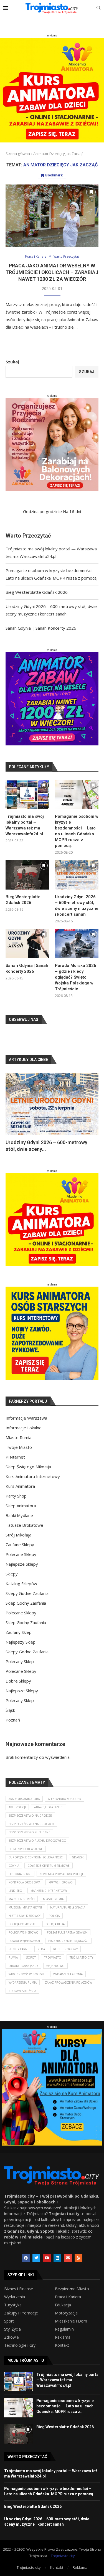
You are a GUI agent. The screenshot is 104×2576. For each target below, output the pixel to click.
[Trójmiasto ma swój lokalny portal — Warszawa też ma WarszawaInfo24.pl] (27, 795)
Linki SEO (15, 1891)
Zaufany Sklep (19, 1632)
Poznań (13, 1720)
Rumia (13, 1957)
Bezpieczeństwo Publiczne (29, 1832)
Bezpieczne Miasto (72, 2289)
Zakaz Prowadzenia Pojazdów (69, 1983)
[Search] (98, 8)
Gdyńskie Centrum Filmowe (49, 1866)
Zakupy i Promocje (21, 2313)
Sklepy (12, 1574)
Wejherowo (55, 1966)
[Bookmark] (91, 192)
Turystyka (13, 2305)
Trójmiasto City (81, 1957)
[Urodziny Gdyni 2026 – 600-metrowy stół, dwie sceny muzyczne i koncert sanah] (77, 875)
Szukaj (12, 362)
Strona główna (18, 154)
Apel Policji (17, 1807)
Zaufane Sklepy (20, 1545)
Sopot (31, 1957)
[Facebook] (26, 2258)
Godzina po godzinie (42, 511)
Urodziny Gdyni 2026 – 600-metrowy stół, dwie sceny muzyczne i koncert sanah (77, 906)
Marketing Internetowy (49, 1891)
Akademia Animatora (24, 1799)
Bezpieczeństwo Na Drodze (30, 1816)
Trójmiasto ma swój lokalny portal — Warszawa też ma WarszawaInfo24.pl (25, 825)
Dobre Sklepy (18, 1681)
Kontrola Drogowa (24, 1882)
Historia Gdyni (20, 1874)
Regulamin (64, 2329)
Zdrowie (12, 2337)
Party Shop (16, 1496)
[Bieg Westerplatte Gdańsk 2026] (27, 875)
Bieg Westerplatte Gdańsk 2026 (37, 592)
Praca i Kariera (68, 2297)
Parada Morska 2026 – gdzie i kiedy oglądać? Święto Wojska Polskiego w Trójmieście (76, 977)
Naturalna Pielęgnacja (68, 1907)
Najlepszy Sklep (21, 1642)
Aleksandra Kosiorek (64, 1799)
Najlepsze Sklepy (22, 1564)
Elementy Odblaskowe (26, 1849)
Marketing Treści (22, 1899)
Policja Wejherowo (24, 1932)
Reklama (63, 2337)
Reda (41, 1949)
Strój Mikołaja (18, 1535)
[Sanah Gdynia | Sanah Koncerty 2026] (27, 944)
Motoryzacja (66, 2313)
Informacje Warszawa (26, 1418)
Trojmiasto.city (63, 2556)
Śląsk (10, 1710)
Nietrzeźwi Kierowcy (25, 1916)
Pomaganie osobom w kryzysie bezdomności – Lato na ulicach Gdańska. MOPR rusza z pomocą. (77, 831)
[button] (13, 1112)
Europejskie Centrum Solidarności (36, 1857)
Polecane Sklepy (21, 1554)
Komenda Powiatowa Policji (61, 1874)
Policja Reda (55, 1924)
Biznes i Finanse (19, 2289)
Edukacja (63, 2305)
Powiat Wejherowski (24, 1941)
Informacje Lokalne (24, 1428)
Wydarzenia (15, 2297)
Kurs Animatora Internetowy (33, 1476)
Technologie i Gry (20, 2345)
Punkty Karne (19, 1949)
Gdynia (14, 1866)
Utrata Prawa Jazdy (23, 1966)
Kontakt (62, 2345)
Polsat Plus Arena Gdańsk (67, 1932)
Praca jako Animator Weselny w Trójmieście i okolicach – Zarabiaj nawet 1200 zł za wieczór (52, 272)
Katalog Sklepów (21, 1583)
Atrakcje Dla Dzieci (49, 1807)
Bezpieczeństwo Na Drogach (31, 1824)
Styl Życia (12, 2329)
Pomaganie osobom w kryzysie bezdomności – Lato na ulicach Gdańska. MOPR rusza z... (65, 2406)
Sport (9, 2321)
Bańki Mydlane (19, 1515)
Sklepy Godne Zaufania (27, 1593)
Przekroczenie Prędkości (68, 1941)
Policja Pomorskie (23, 1924)
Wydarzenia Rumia (23, 1983)
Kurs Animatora (20, 1486)
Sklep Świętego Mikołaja (28, 1467)
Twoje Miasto (19, 1447)
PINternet (15, 1457)
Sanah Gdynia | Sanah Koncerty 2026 (41, 628)
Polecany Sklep (20, 1661)
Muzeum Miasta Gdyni (25, 1907)
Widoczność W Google (27, 1974)
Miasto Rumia (18, 1437)
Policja (54, 1916)
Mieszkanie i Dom (71, 2321)
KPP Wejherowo (61, 1882)
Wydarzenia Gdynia (68, 1974)
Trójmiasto (53, 1957)
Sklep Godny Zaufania (26, 1603)
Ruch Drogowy (65, 1949)
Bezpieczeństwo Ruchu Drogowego (37, 1841)
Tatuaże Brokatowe (24, 1525)
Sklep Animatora (21, 1506)
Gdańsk (78, 1857)
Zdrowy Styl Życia (22, 1991)
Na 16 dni (72, 511)
